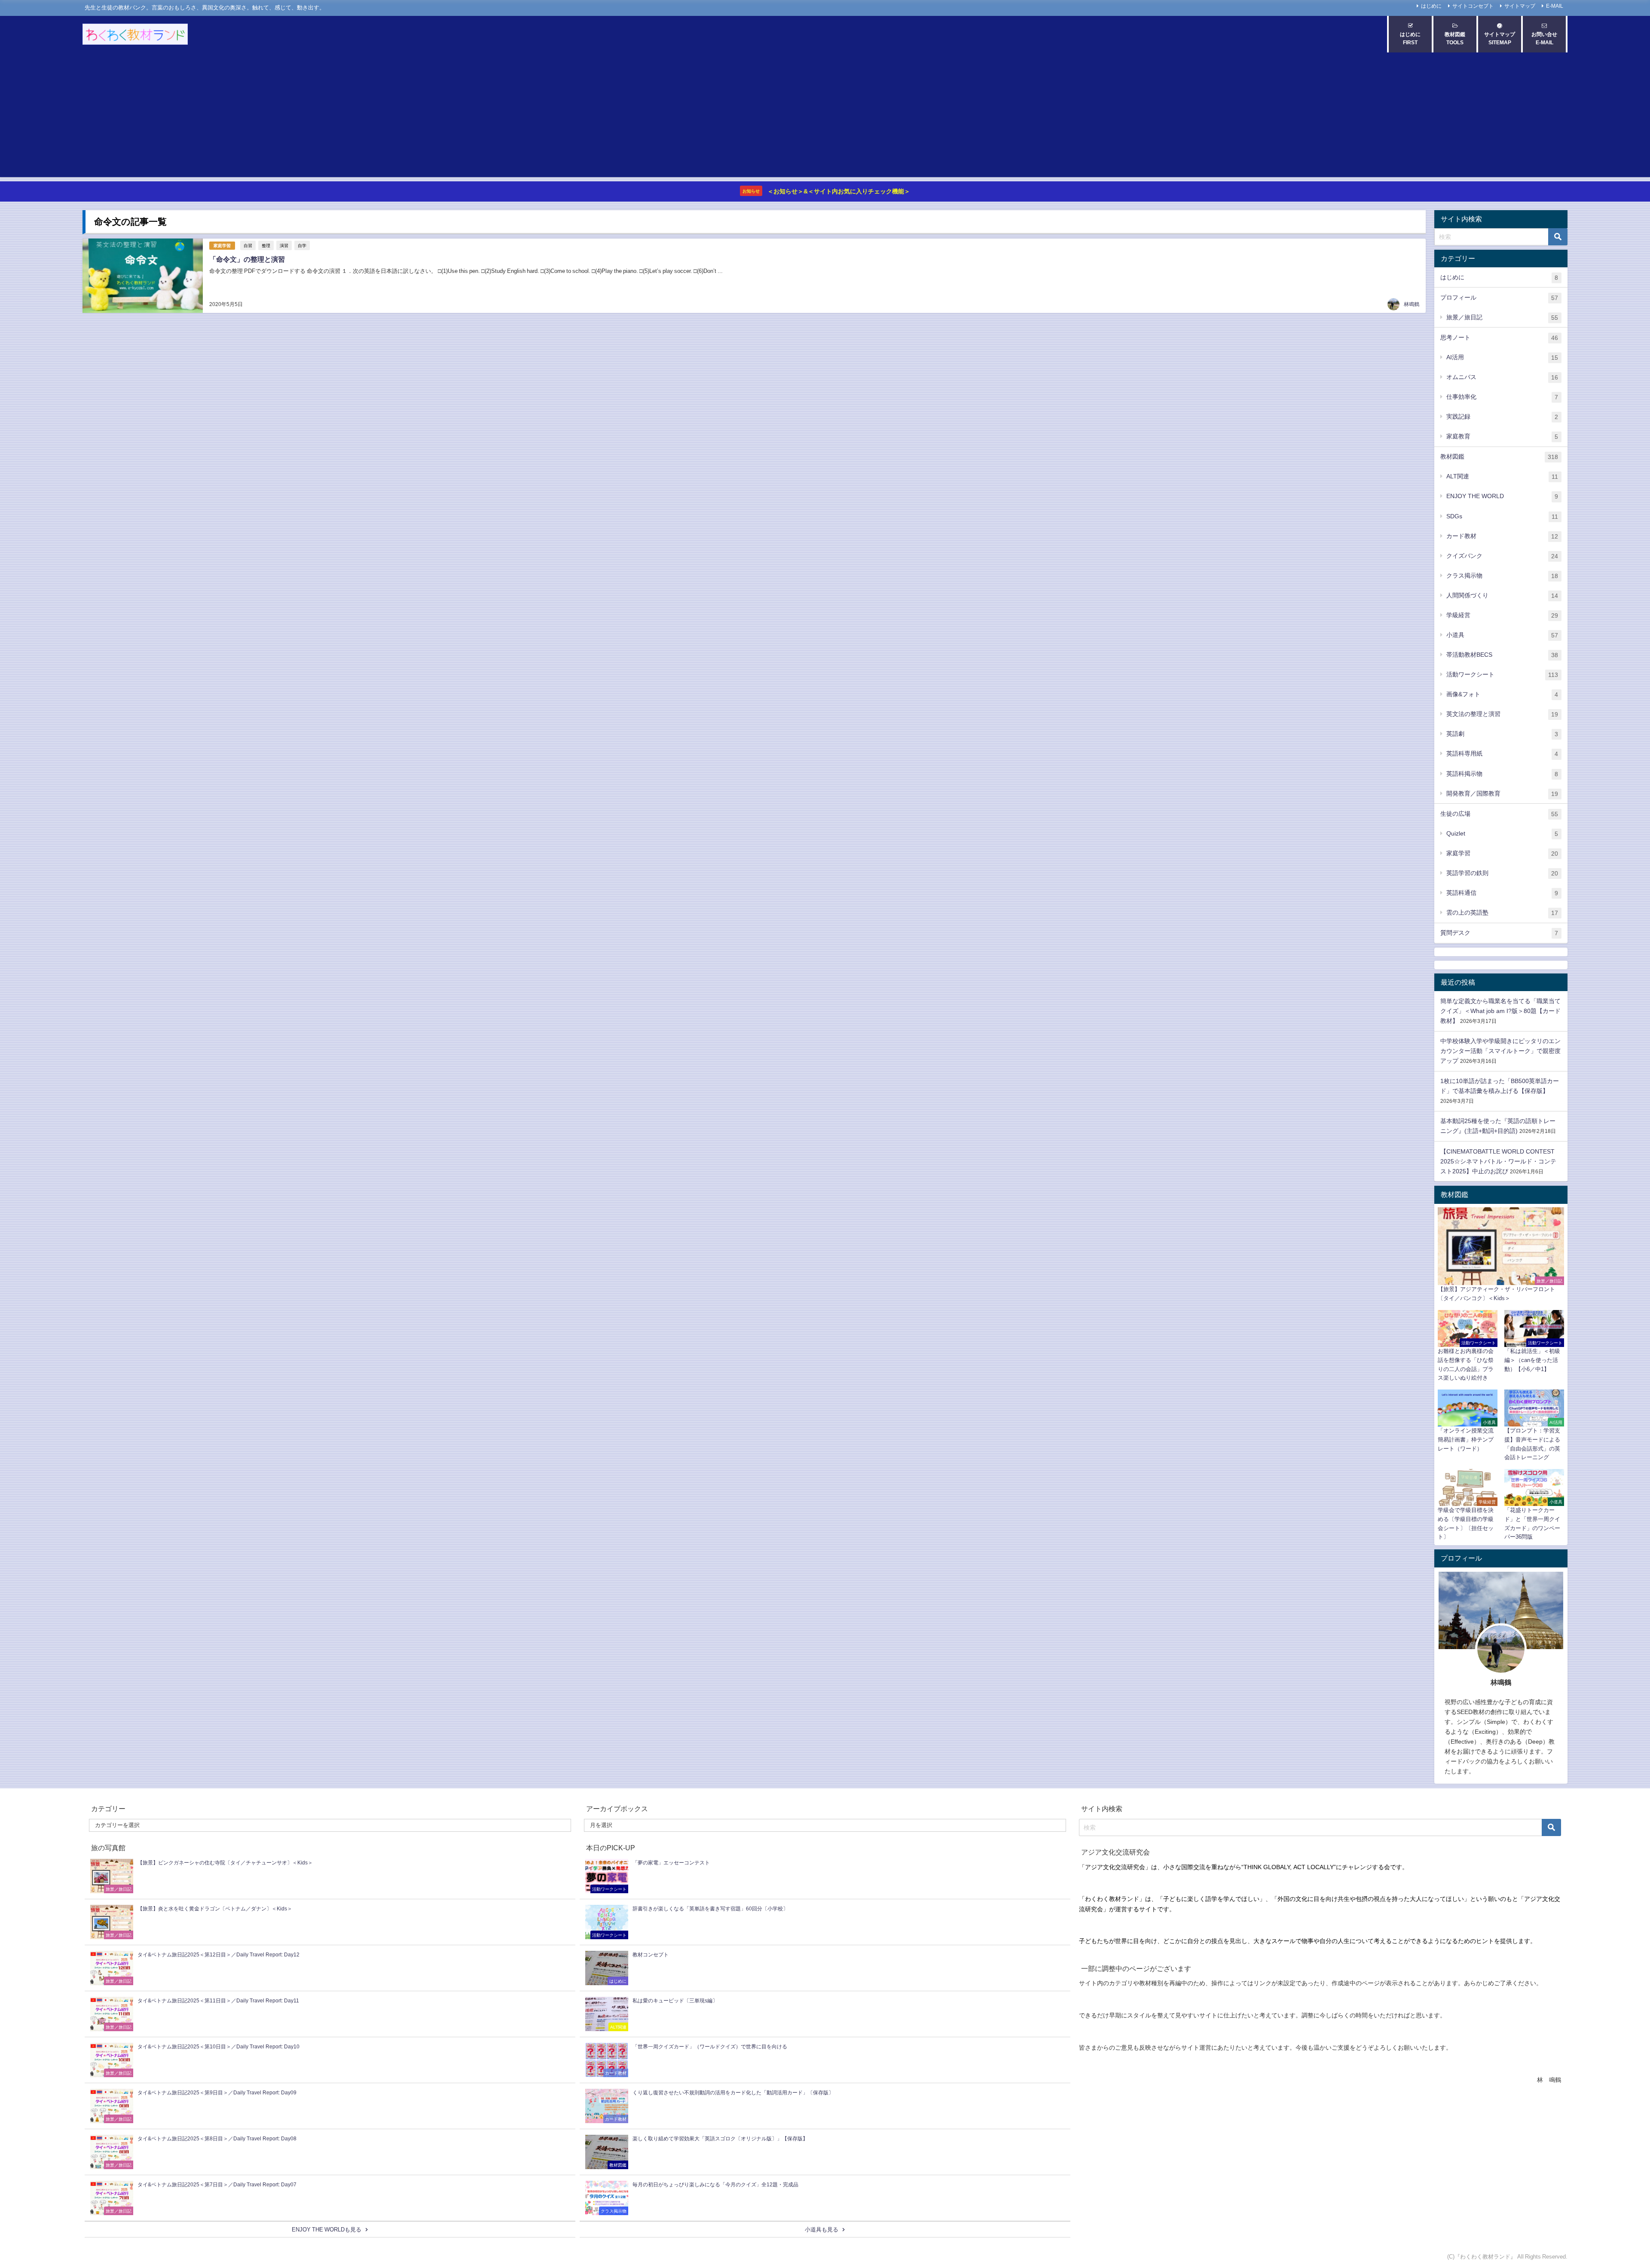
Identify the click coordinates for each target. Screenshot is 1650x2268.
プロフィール (1499, 298)
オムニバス (1502, 377)
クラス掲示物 (1502, 576)
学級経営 (1502, 615)
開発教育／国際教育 (1502, 794)
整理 (266, 245)
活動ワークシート (1502, 675)
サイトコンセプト (1473, 6)
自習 (248, 245)
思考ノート (1499, 338)
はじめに (1431, 6)
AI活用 (1502, 357)
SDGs (1502, 516)
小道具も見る (822, 2230)
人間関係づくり (1502, 595)
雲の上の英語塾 (1502, 913)
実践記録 (1502, 417)
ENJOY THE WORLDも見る (327, 2230)
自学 (302, 245)
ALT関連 (1502, 476)
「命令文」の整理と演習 (247, 259)
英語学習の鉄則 (1502, 873)
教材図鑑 (1499, 457)
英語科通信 (1502, 893)
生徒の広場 (1499, 814)
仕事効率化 (1502, 397)
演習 (284, 245)
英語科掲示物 (1502, 774)
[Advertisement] (825, 117)
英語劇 (1502, 734)
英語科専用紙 (1502, 754)
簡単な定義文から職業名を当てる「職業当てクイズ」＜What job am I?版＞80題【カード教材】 (1500, 1011)
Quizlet (1502, 834)
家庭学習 (222, 246)
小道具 (1502, 635)
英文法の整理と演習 (1502, 714)
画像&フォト (1502, 694)
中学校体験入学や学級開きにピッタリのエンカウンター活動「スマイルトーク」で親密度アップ (1500, 1051)
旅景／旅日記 (1502, 317)
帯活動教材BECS (1502, 655)
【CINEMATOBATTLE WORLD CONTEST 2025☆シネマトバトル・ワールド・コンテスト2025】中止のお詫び (1498, 1161)
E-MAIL (1555, 6)
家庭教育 (1502, 436)
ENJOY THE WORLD (1502, 496)
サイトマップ (1520, 6)
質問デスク (1499, 933)
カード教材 (1502, 536)
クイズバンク (1502, 556)
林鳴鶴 (1412, 304)
